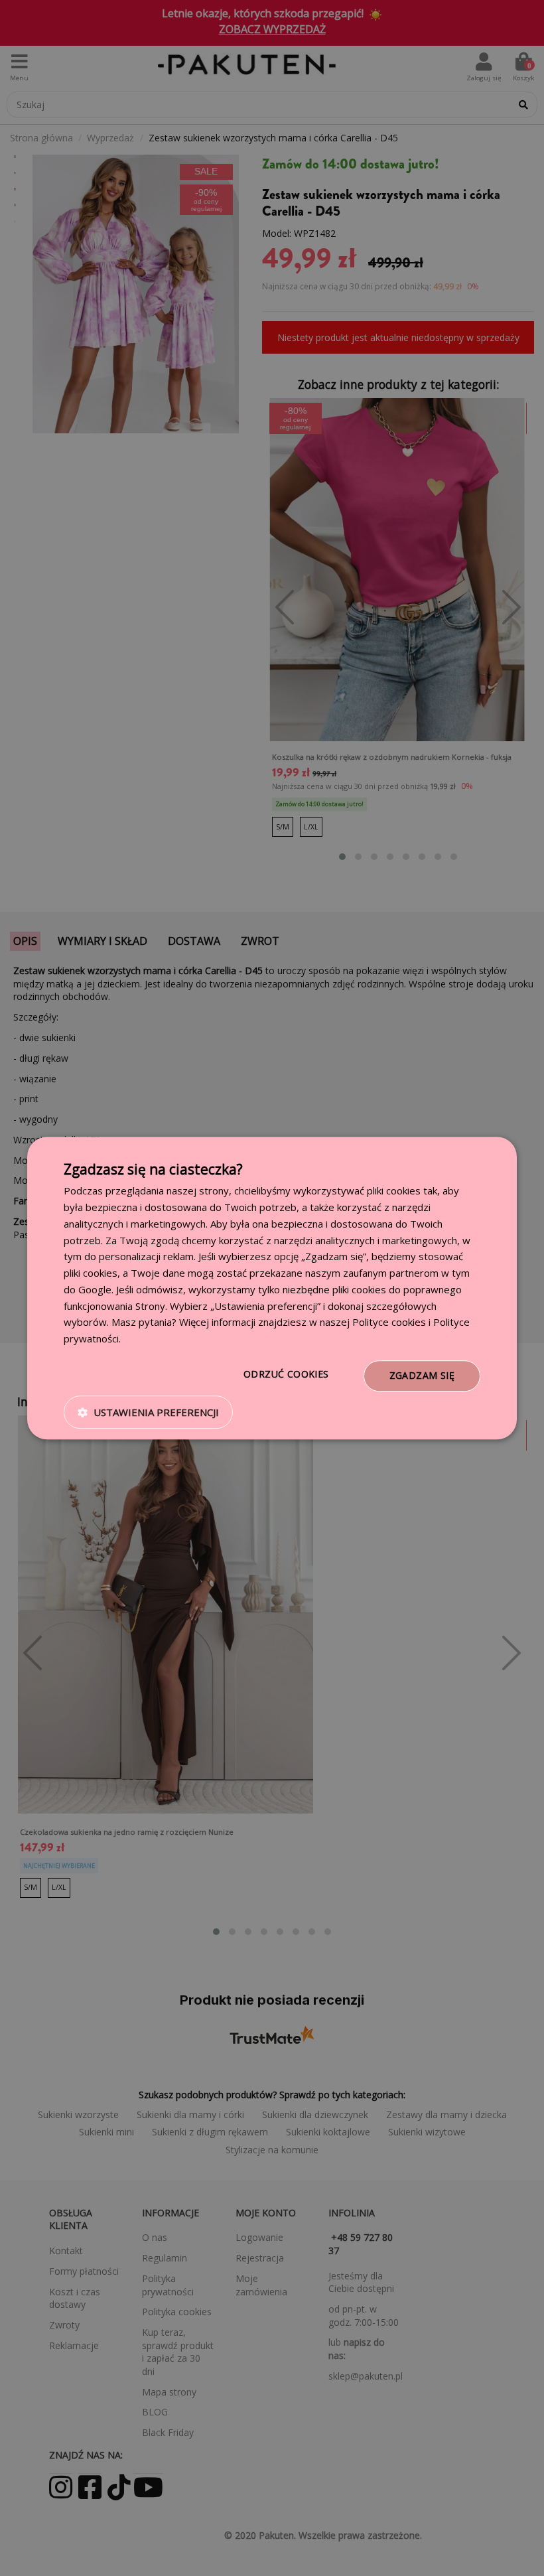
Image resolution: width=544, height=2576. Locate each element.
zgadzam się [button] (422, 1375)
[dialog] (272, 1288)
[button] (148, 1412)
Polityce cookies (389, 1323)
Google (95, 1289)
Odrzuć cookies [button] (286, 1374)
